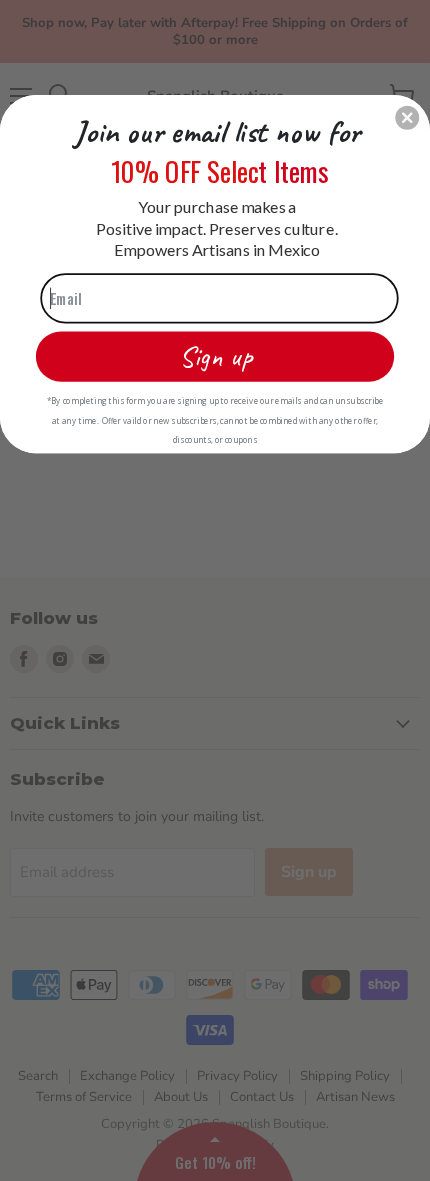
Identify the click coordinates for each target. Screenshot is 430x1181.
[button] (407, 117)
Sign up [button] (215, 355)
